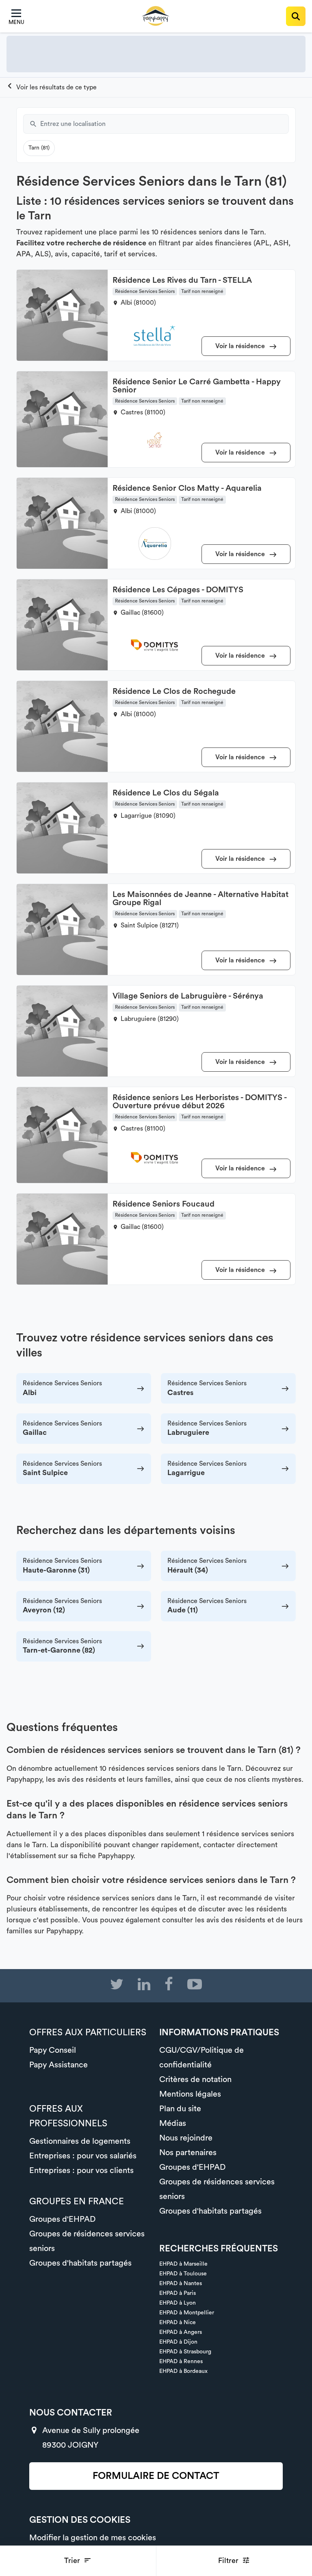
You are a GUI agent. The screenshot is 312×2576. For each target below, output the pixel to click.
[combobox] (165, 124)
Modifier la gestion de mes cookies (93, 2538)
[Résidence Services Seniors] (52, 87)
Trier (73, 2561)
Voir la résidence (241, 346)
